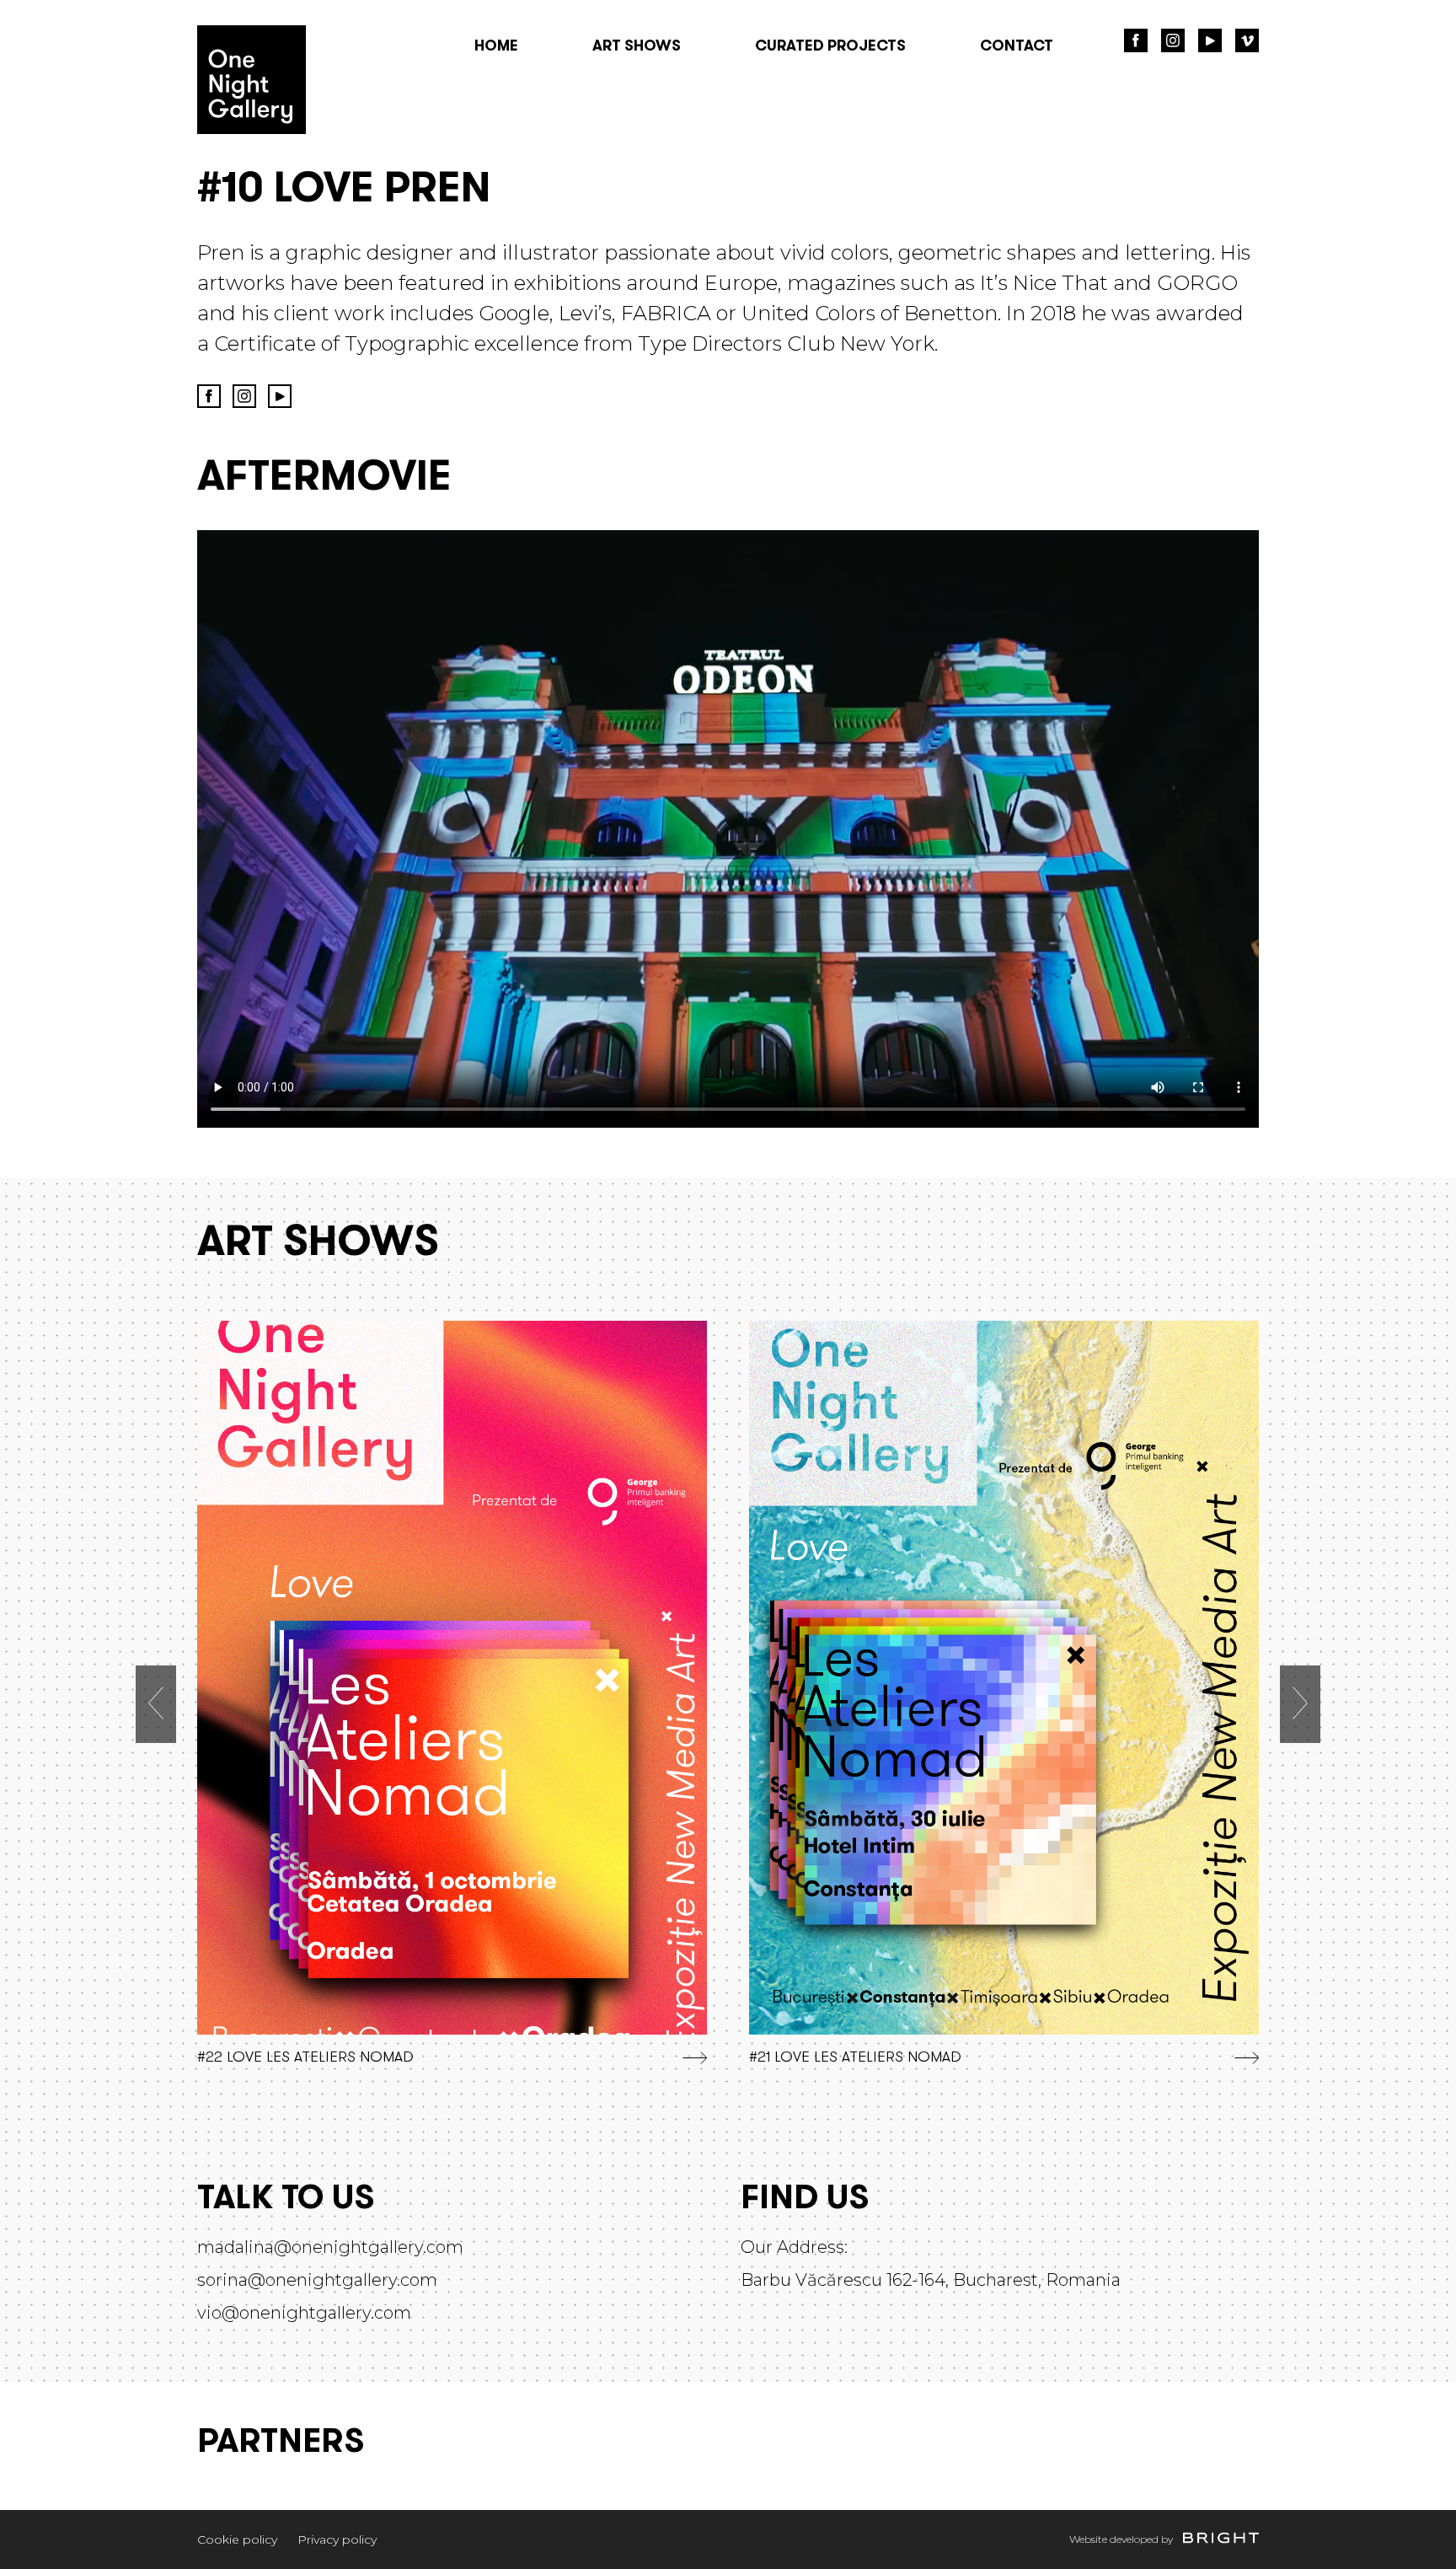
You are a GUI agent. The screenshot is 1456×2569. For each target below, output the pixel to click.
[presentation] (156, 1704)
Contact (1017, 47)
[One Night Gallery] (252, 129)
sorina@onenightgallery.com (317, 2280)
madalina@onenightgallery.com (330, 2247)
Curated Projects (830, 47)
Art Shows (637, 47)
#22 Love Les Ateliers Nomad (305, 2058)
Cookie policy (237, 2540)
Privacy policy (337, 2540)
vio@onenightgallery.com (304, 2313)
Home (496, 47)
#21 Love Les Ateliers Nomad (855, 2058)
